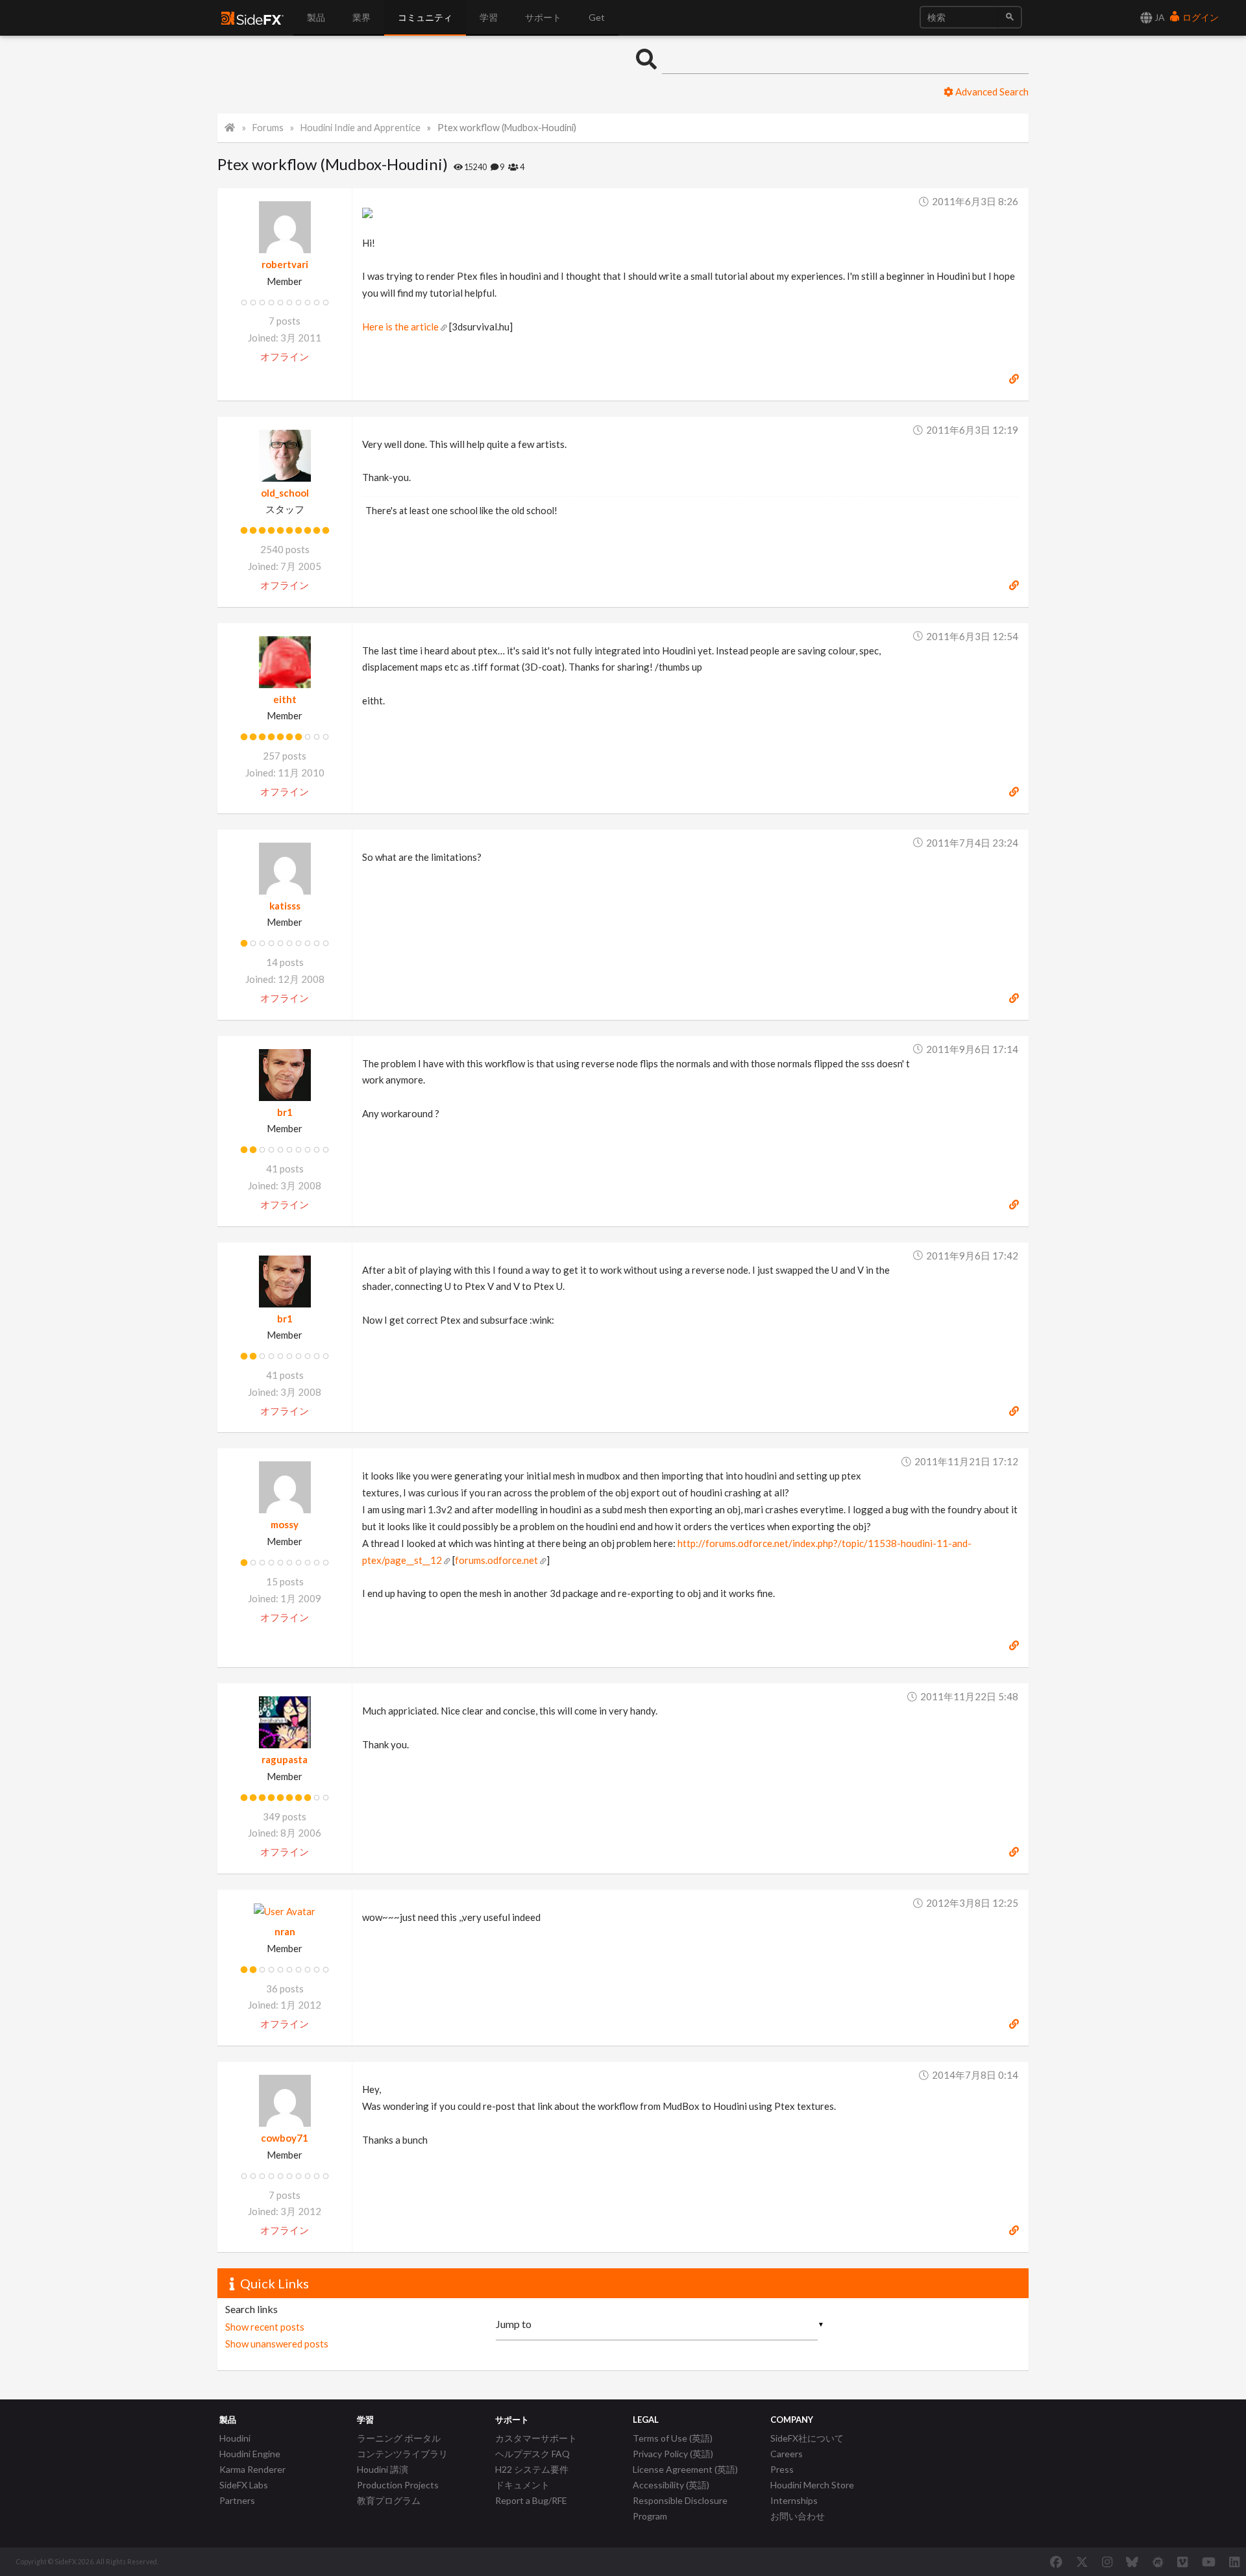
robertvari (285, 264)
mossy (285, 1524)
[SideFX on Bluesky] (1132, 2562)
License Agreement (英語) (685, 2469)
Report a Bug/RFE (531, 2500)
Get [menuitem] (597, 17)
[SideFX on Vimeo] (1182, 2562)
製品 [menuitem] (316, 17)
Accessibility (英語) (671, 2485)
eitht (285, 699)
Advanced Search (991, 92)
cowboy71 (285, 2138)
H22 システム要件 (532, 2469)
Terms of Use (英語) (673, 2438)
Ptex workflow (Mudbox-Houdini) (507, 128)
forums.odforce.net (496, 1560)
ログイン (1200, 17)
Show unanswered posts (277, 2344)
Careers (787, 2454)
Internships (794, 2500)
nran (285, 1931)
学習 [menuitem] (489, 17)
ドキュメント (522, 2485)
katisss (285, 906)
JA (1159, 17)
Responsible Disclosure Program (680, 2508)
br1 (285, 1112)
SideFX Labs (244, 2485)
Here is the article (400, 327)
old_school (285, 493)
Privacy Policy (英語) (673, 2454)
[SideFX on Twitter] (1082, 2562)
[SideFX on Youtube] (1209, 2562)
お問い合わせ (798, 2516)
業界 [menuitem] (361, 17)
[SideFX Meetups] (1158, 2562)
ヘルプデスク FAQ (532, 2454)
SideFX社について (807, 2438)
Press (782, 2469)
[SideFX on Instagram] (1107, 2562)
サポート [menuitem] (543, 17)
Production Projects (398, 2485)
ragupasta (285, 1759)
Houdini (235, 2438)
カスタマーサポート (536, 2438)
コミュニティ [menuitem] (425, 17)
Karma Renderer (252, 2469)
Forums (268, 128)
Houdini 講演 (383, 2469)
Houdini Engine (250, 2454)
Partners (237, 2500)
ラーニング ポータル (399, 2438)
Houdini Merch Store (812, 2485)
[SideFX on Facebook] (1056, 2562)
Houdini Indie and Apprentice (360, 128)
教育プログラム (389, 2500)
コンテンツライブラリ (402, 2454)
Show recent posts (265, 2327)
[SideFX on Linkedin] (1234, 2562)
